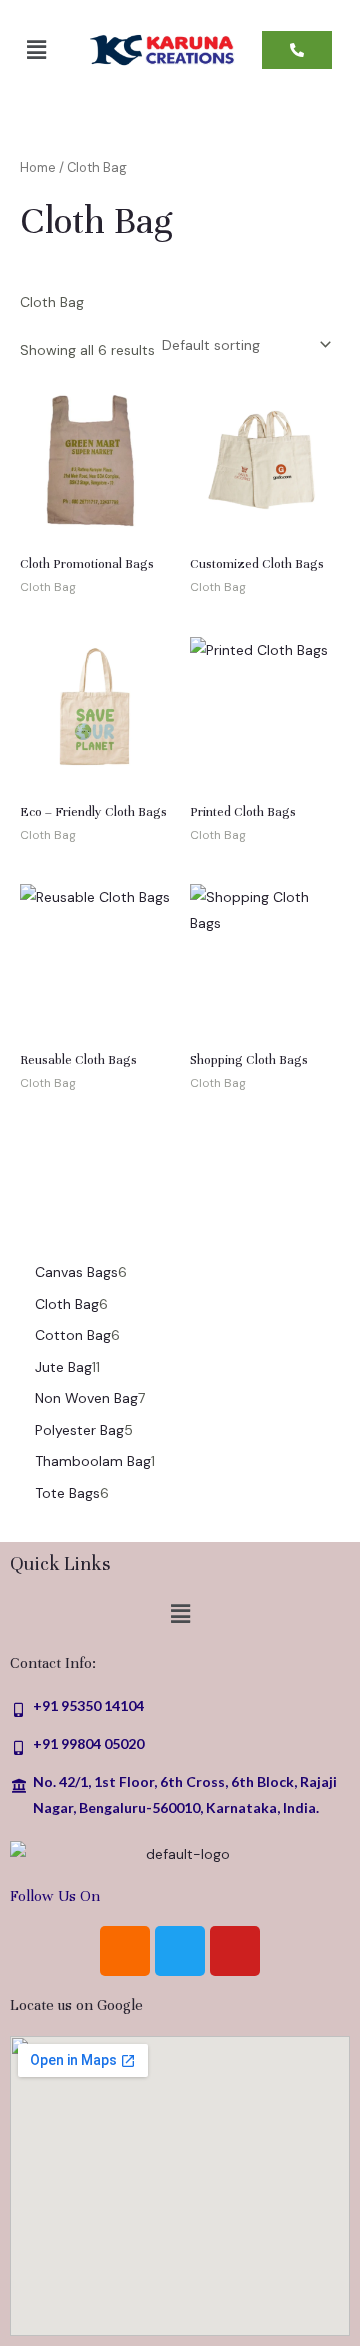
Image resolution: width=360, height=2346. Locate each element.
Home (38, 167)
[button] (36, 50)
